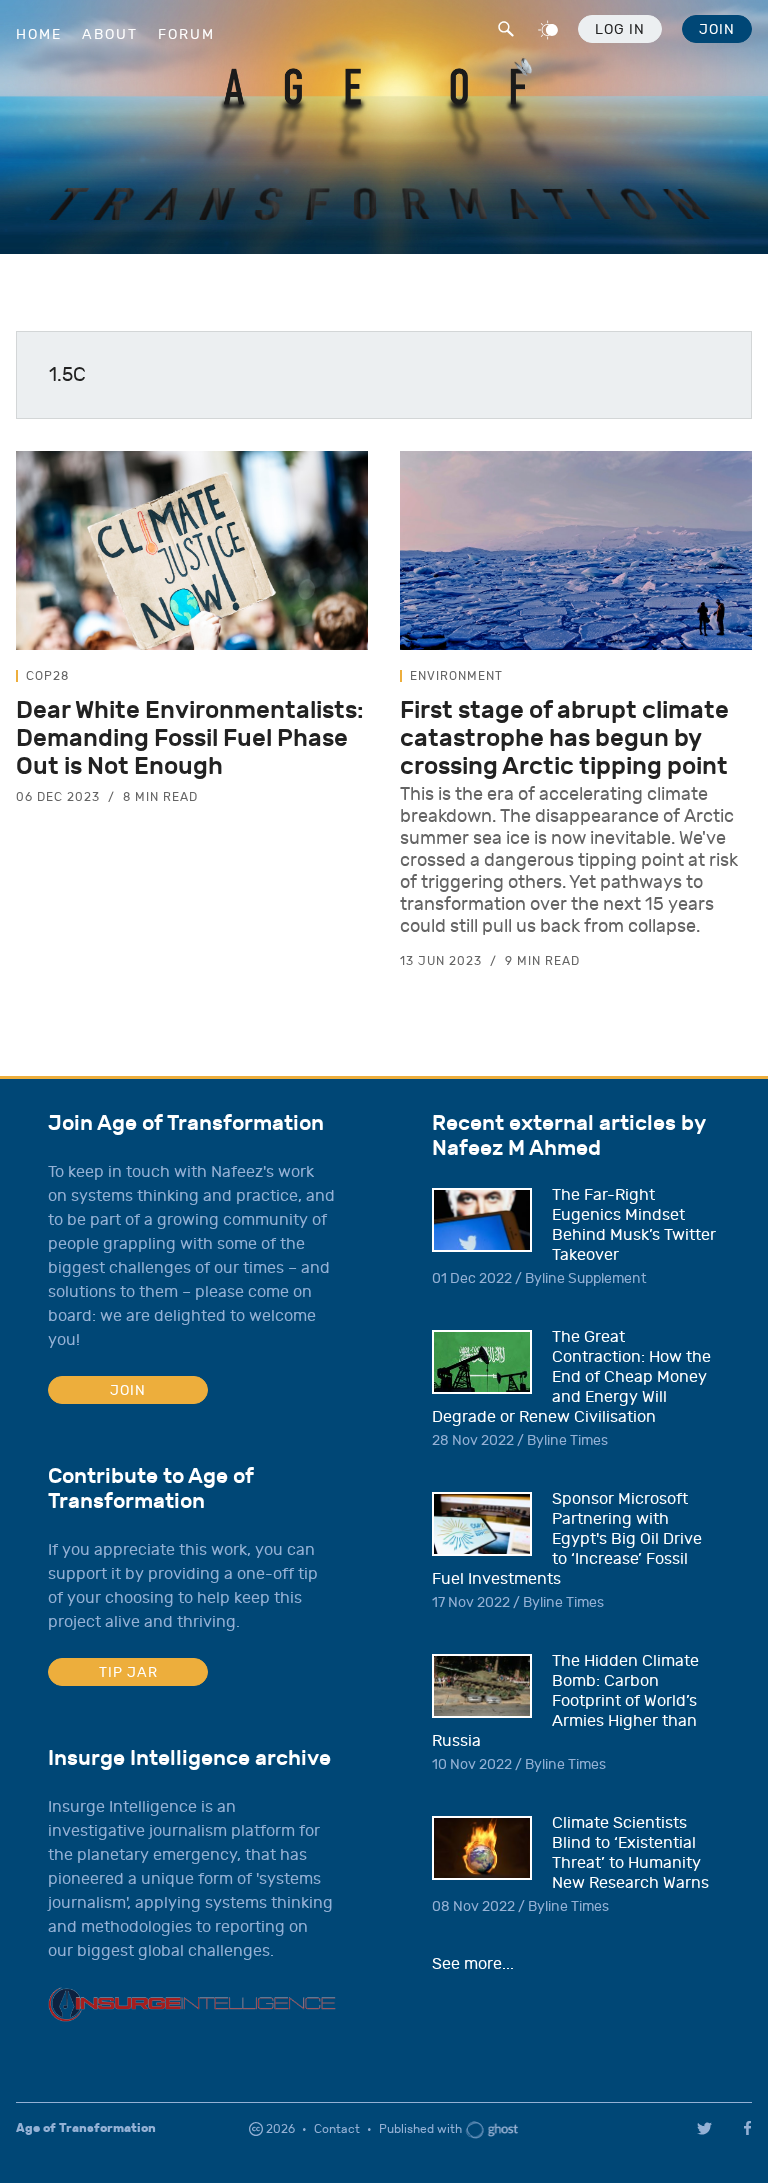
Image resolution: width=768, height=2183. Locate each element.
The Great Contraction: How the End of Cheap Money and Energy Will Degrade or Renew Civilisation (571, 1377)
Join (717, 29)
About (110, 34)
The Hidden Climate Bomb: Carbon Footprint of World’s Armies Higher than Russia (565, 1701)
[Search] (504, 26)
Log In (620, 29)
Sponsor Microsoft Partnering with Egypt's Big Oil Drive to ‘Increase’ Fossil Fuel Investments (567, 1539)
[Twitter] (704, 2128)
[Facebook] (751, 2128)
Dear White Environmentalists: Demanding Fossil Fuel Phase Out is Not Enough (190, 738)
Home (39, 34)
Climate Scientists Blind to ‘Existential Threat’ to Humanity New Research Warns (630, 1853)
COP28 (47, 676)
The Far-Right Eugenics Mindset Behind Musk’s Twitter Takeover (634, 1225)
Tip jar (128, 1672)
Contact (337, 2129)
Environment (456, 676)
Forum (186, 34)
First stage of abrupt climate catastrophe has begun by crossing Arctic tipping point (564, 738)
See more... (473, 1964)
